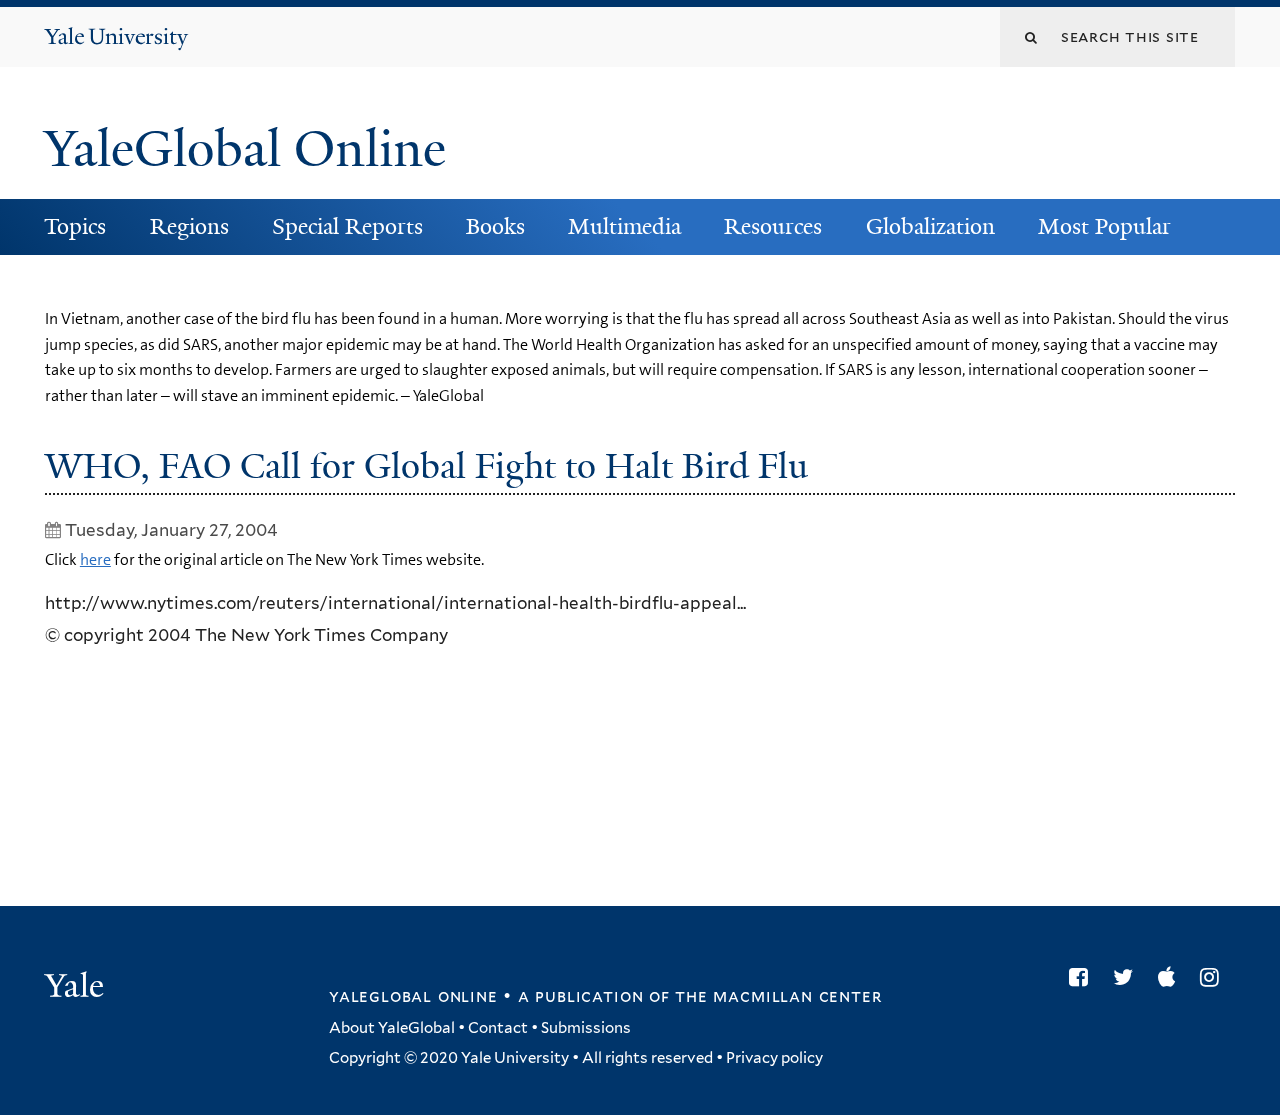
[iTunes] (1171, 977)
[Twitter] (1128, 977)
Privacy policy (774, 1058)
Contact (498, 1028)
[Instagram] (1214, 977)
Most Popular (1104, 226)
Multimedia (624, 226)
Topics (75, 226)
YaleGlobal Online (245, 149)
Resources (773, 226)
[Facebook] (1083, 977)
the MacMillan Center (778, 996)
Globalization (930, 226)
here (95, 559)
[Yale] (77, 988)
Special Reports (347, 226)
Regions (189, 226)
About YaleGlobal (392, 1028)
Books (495, 226)
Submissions (586, 1028)
